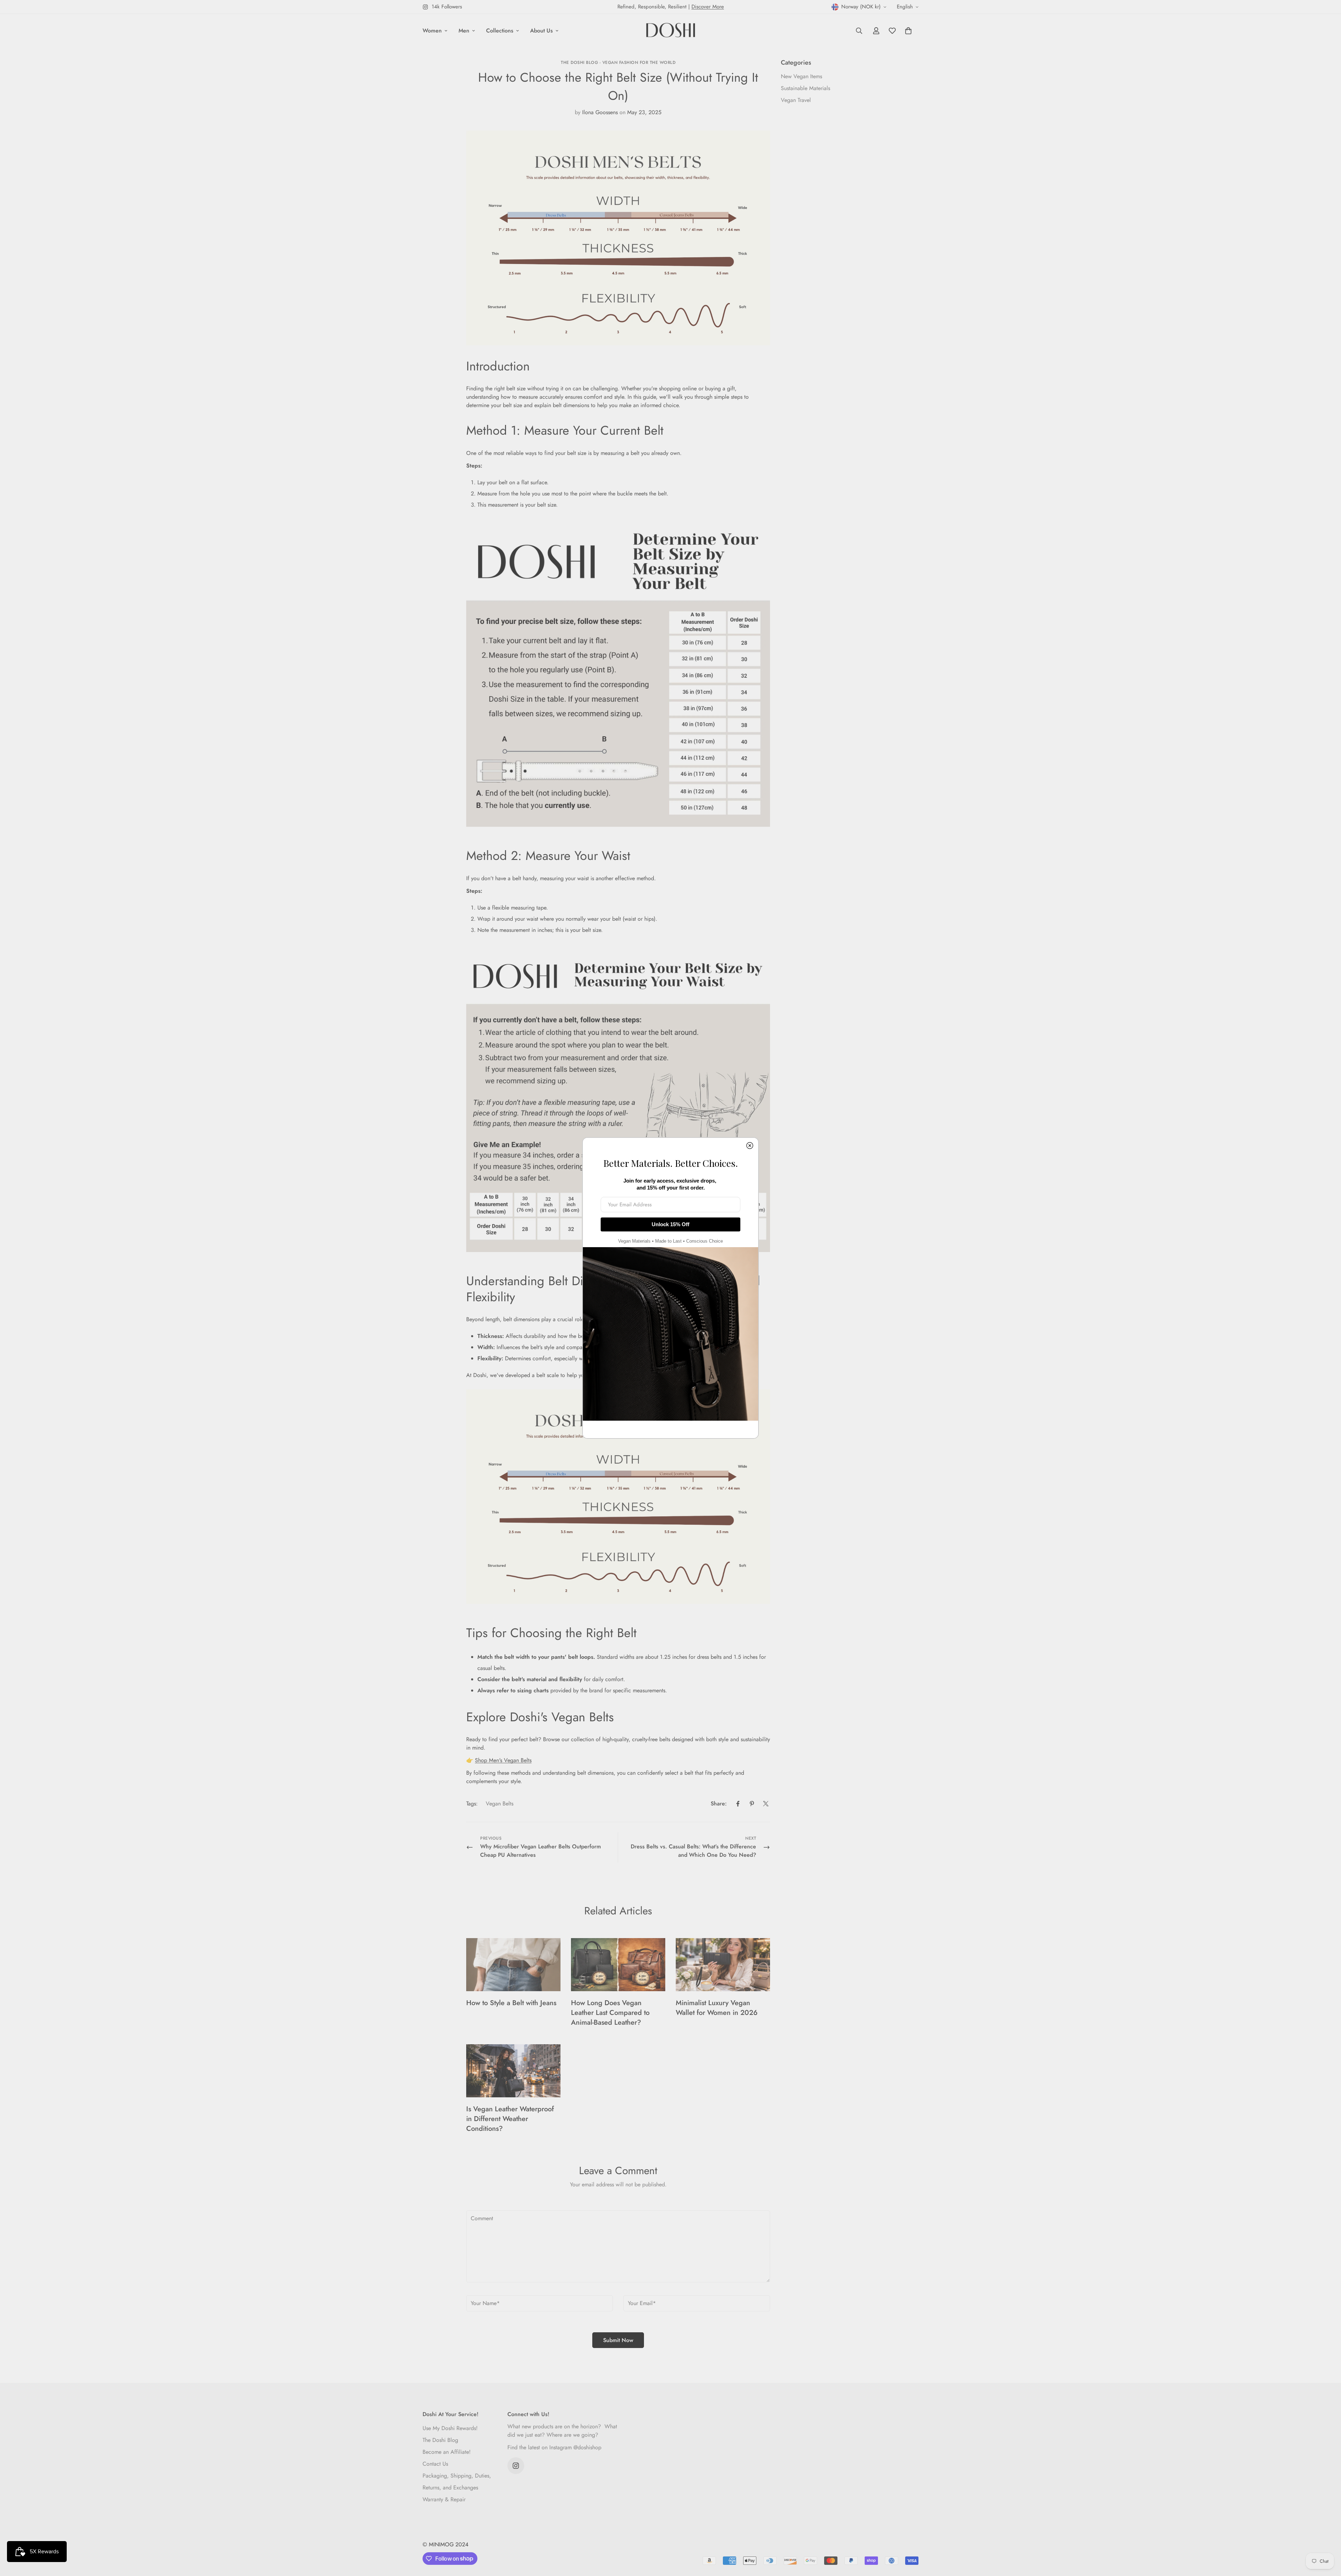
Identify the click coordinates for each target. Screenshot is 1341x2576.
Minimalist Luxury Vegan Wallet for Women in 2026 (717, 2008)
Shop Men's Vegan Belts (503, 1760)
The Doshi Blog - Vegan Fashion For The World (618, 62)
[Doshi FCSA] (671, 31)
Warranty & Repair (444, 2499)
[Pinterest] (752, 1804)
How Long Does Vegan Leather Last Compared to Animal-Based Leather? (610, 2013)
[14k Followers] (516, 2466)
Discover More (708, 7)
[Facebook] (738, 1804)
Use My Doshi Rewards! (450, 2428)
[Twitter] (766, 1804)
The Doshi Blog (440, 2440)
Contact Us (435, 2464)
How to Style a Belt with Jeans (511, 2003)
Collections (500, 31)
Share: (719, 1804)
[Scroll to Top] (1327, 2538)
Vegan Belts (500, 1804)
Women (432, 31)
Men (464, 31)
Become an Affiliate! (447, 2452)
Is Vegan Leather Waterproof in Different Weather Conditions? (510, 2119)
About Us (541, 31)
